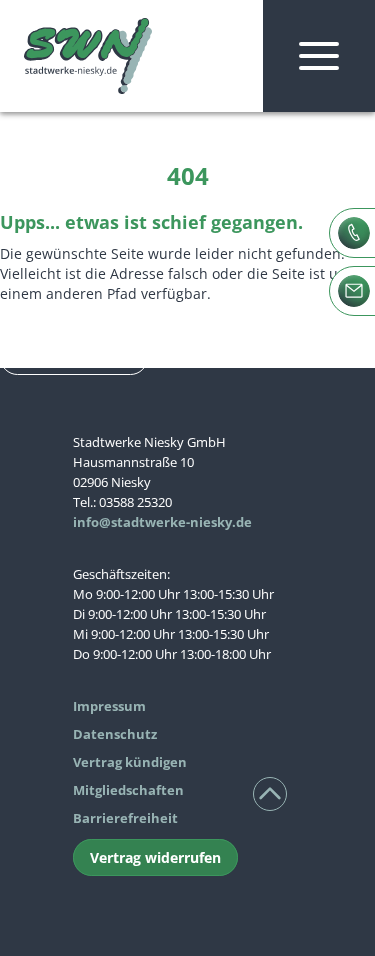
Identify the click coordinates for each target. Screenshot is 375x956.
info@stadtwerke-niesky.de (162, 522)
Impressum (109, 706)
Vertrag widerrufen (155, 857)
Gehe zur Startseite (74, 357)
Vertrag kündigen (130, 762)
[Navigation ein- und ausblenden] (319, 56)
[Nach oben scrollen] (270, 794)
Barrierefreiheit (125, 818)
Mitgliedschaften (128, 790)
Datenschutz (115, 734)
